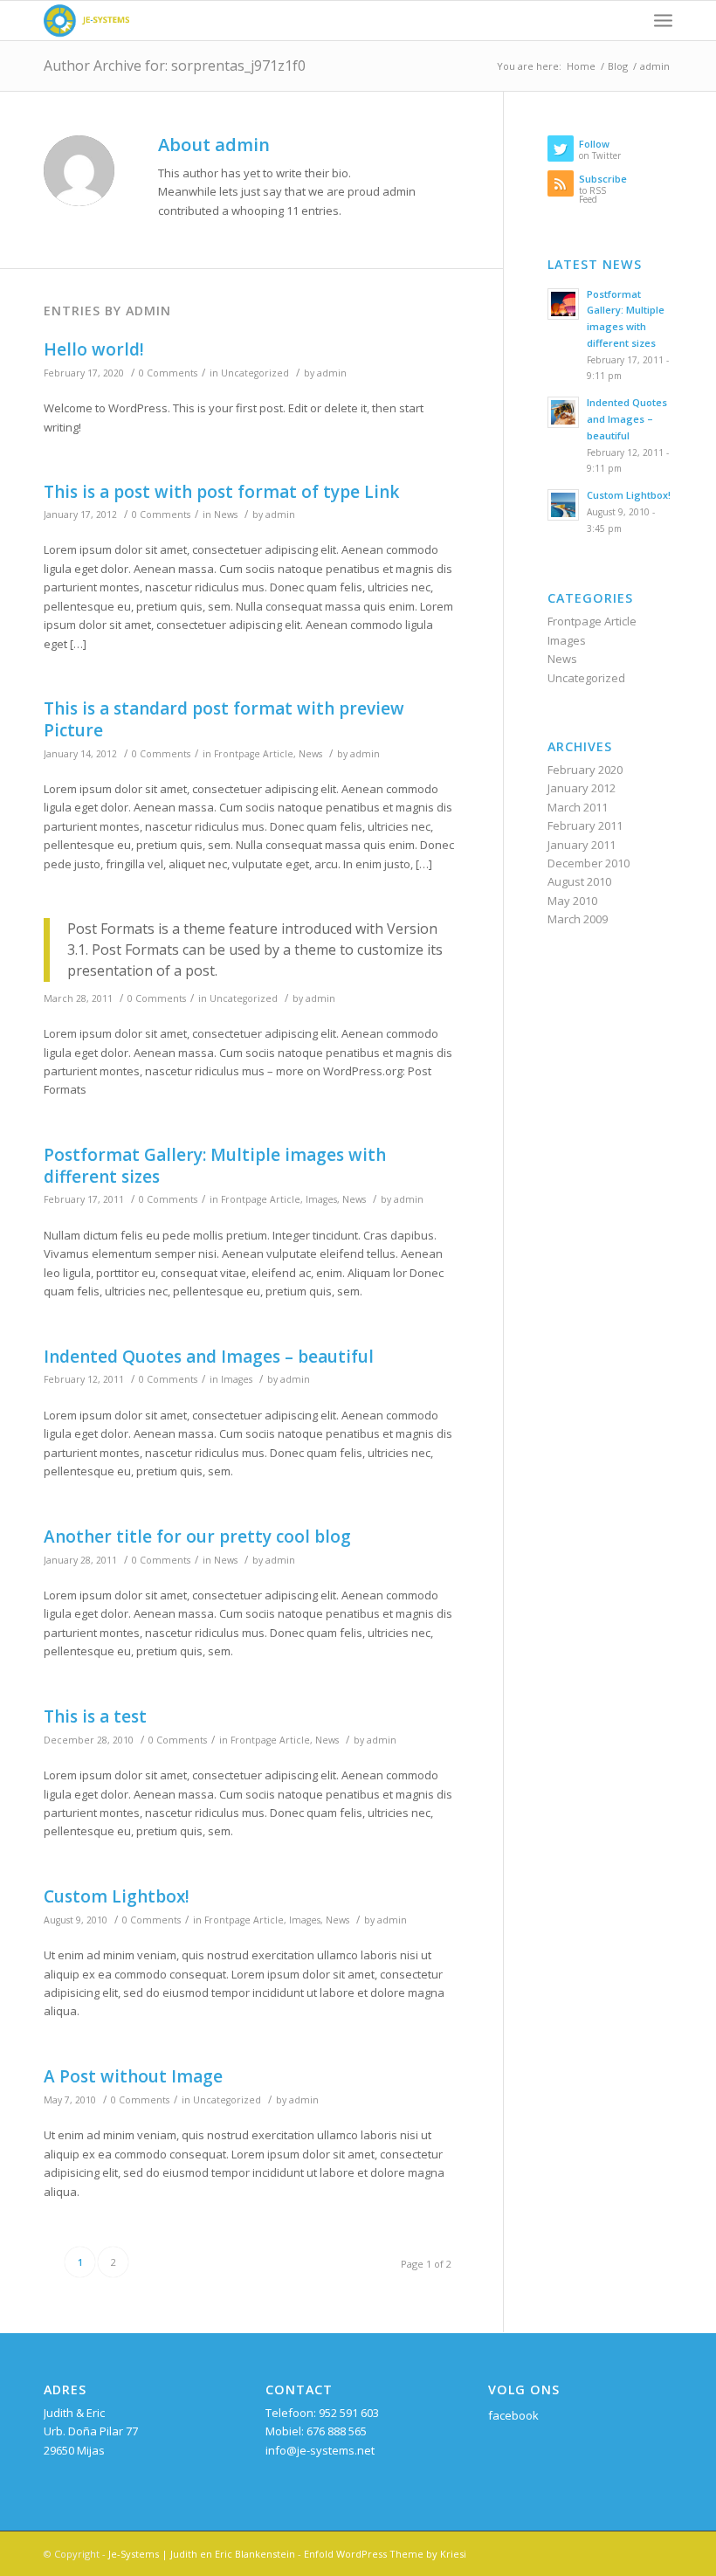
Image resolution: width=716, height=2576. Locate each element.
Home (581, 66)
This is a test (95, 1716)
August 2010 (579, 881)
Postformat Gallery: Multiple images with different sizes (215, 1166)
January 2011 (582, 845)
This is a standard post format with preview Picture (224, 719)
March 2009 (578, 919)
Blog (618, 66)
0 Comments (168, 373)
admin (332, 373)
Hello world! (94, 349)
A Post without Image (133, 2076)
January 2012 (582, 788)
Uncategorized (255, 373)
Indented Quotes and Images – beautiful (209, 1357)
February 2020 (585, 770)
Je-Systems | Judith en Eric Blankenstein (202, 2554)
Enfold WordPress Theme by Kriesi (385, 2554)
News (226, 515)
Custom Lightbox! (117, 1896)
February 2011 (585, 825)
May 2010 (572, 901)
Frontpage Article (254, 754)
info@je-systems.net (320, 2450)
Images (321, 1199)
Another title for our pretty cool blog (197, 1537)
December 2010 (589, 863)
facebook (513, 2415)
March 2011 (578, 807)
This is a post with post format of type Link (221, 492)
